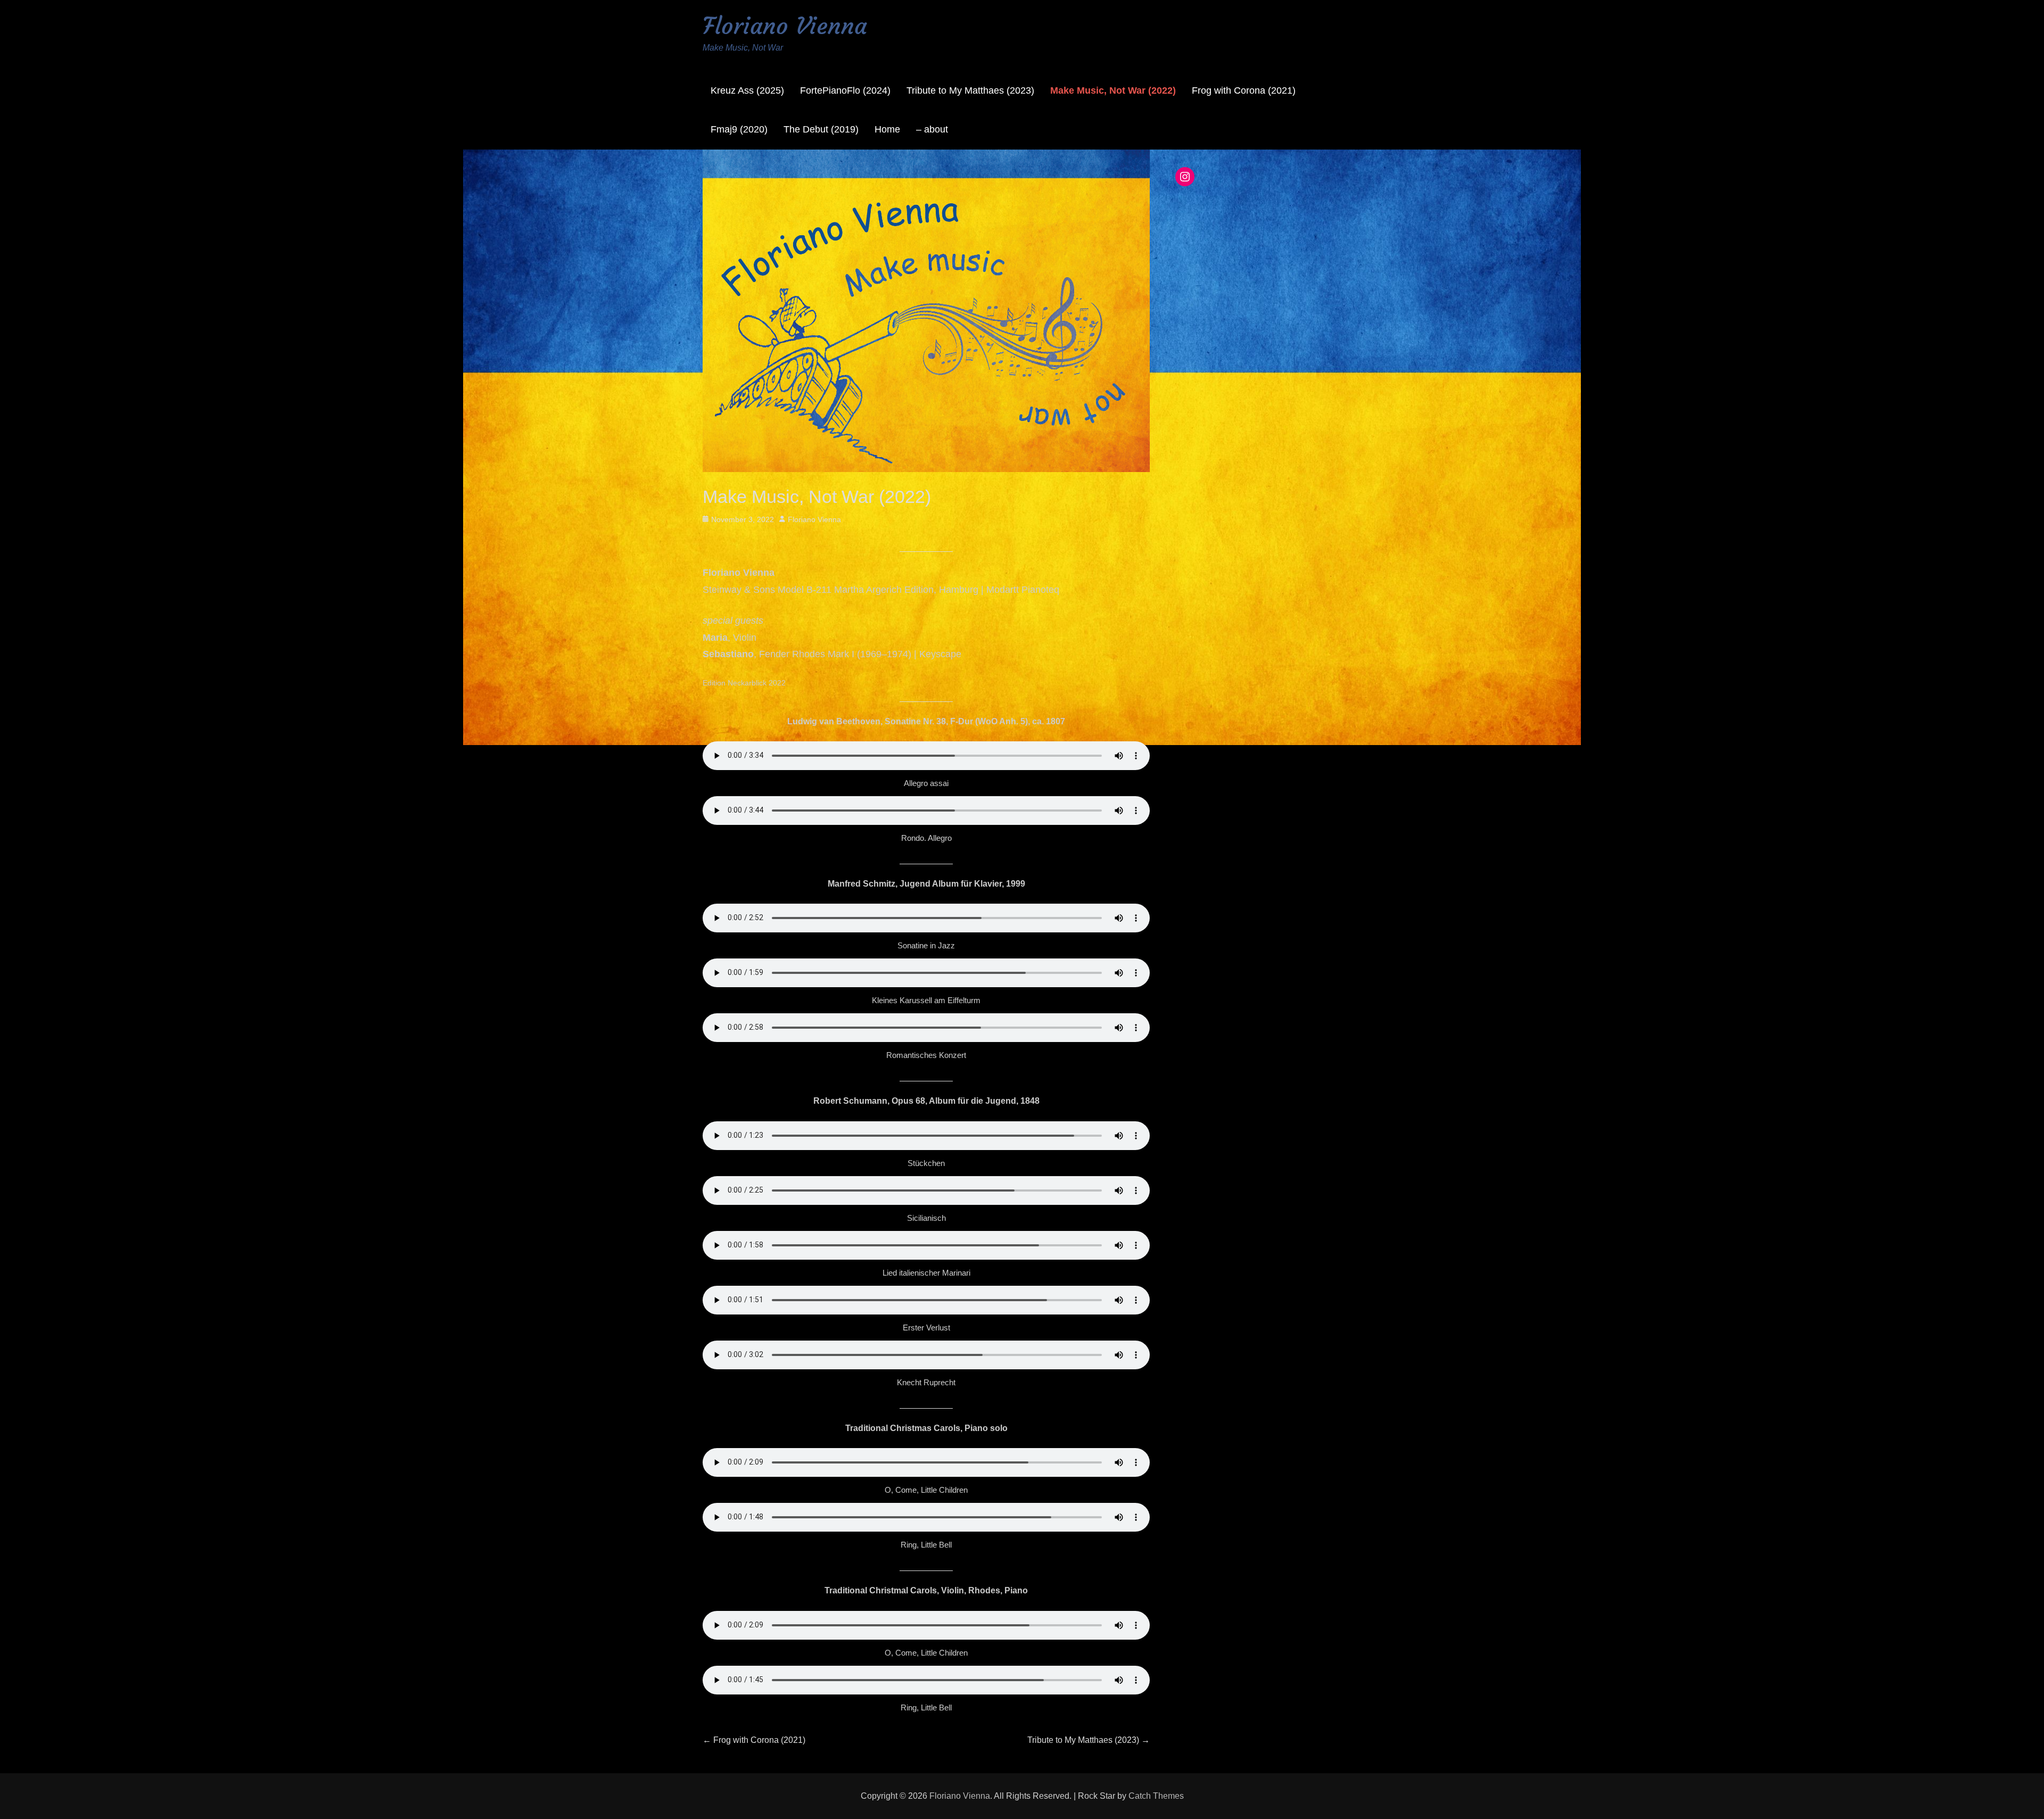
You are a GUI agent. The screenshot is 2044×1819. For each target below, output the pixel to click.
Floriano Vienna (785, 26)
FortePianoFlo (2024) (845, 90)
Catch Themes (1156, 1796)
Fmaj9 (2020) (739, 129)
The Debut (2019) (821, 129)
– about (932, 129)
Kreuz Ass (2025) (747, 90)
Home (887, 129)
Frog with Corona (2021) (1244, 90)
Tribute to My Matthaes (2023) (970, 90)
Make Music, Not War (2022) (1113, 90)
